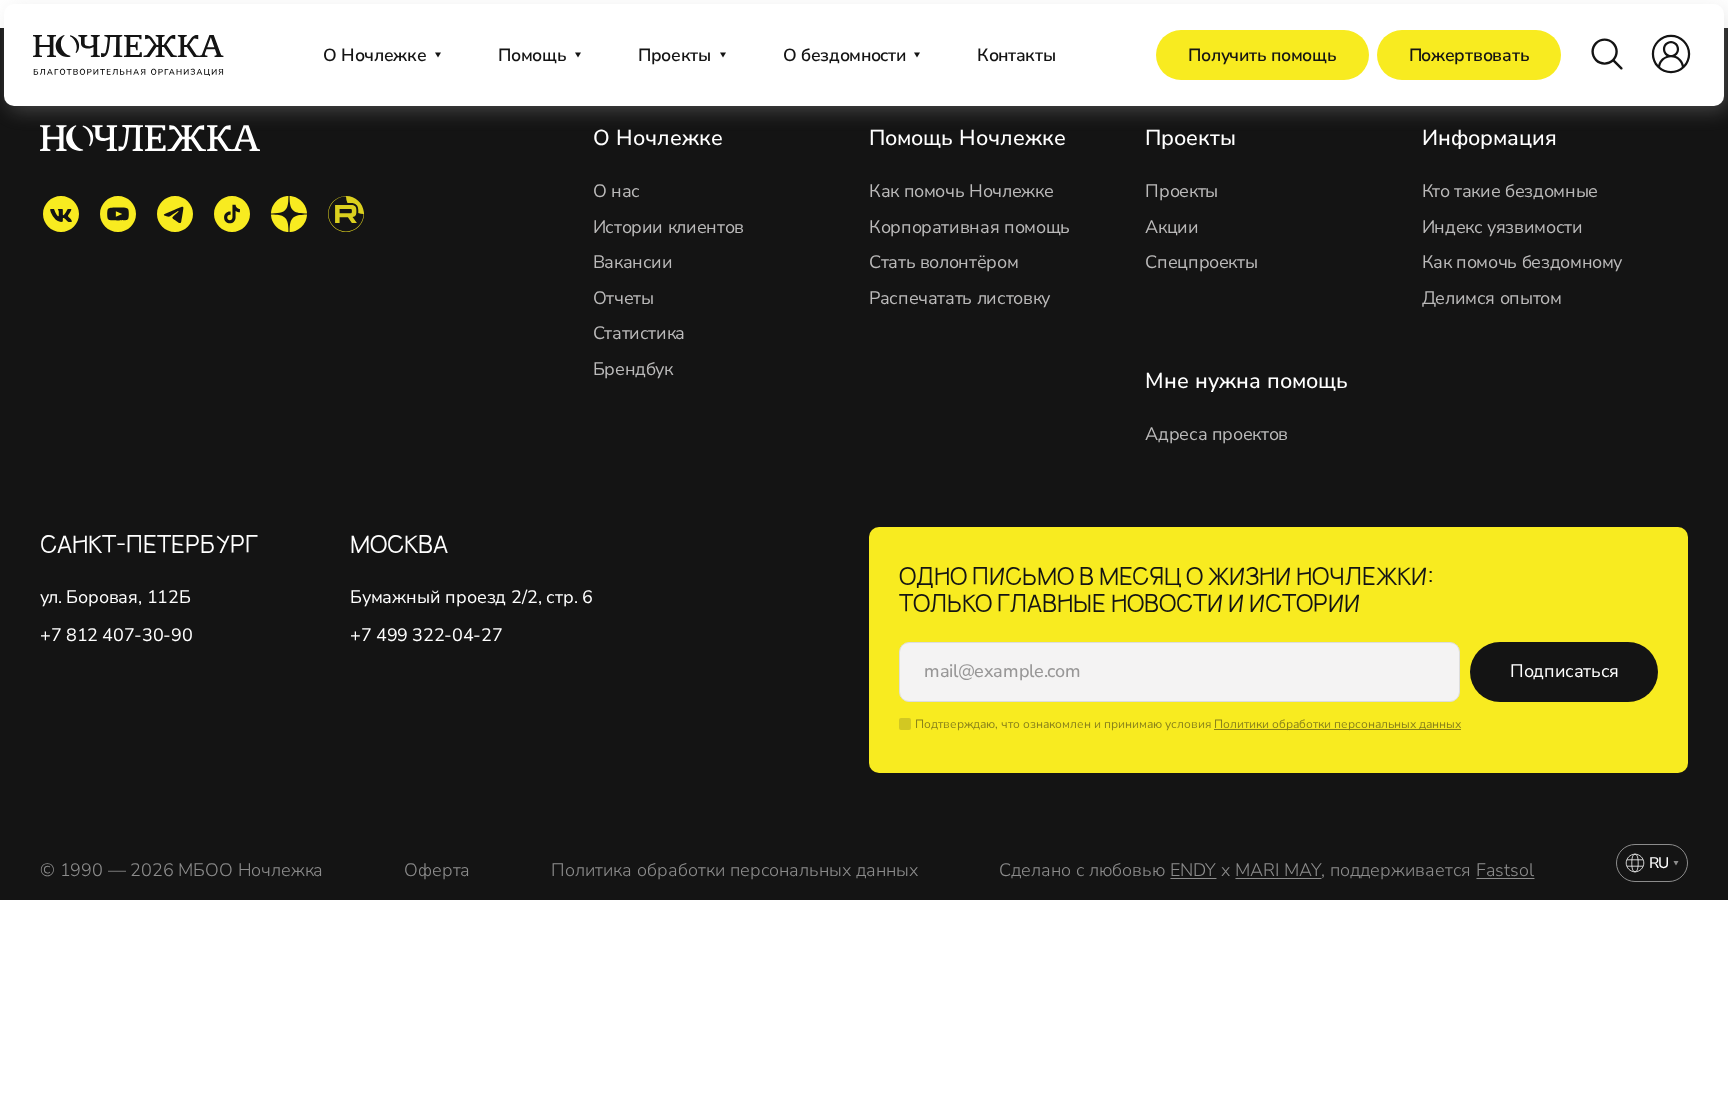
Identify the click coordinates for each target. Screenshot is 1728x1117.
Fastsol (1505, 870)
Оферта (437, 870)
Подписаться (1564, 671)
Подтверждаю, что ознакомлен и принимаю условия (1188, 724)
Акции (1171, 227)
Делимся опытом (1492, 298)
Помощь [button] (532, 55)
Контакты (1016, 55)
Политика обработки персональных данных (734, 870)
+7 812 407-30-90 (116, 635)
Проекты (1181, 191)
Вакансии (633, 262)
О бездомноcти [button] (844, 55)
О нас (616, 191)
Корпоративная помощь (969, 227)
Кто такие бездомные (1510, 191)
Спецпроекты (1201, 262)
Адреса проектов (1216, 434)
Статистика (639, 333)
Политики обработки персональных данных (1337, 724)
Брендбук (633, 369)
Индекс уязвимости (1502, 227)
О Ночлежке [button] (374, 55)
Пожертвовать (1469, 55)
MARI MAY (1278, 870)
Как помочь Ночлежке (961, 191)
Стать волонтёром (943, 262)
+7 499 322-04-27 (426, 635)
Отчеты (623, 298)
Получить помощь (1262, 55)
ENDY (1193, 870)
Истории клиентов (668, 227)
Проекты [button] (674, 55)
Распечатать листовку (959, 298)
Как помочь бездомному (1522, 262)
